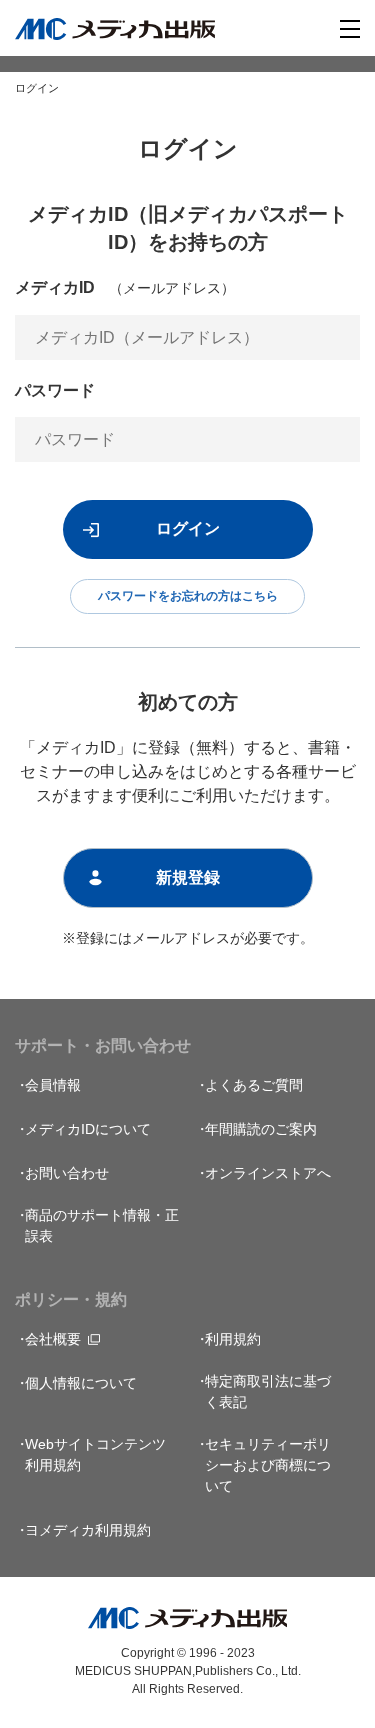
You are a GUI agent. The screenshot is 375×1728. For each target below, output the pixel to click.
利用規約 (233, 1339)
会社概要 (53, 1339)
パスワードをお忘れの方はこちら (188, 596)
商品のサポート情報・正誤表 (102, 1225)
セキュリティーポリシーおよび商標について (268, 1465)
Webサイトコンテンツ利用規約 (95, 1454)
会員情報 (53, 1085)
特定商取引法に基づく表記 (268, 1391)
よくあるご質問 (254, 1085)
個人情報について (81, 1383)
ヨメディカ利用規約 (88, 1530)
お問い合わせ (67, 1173)
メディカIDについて (88, 1129)
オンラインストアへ (268, 1173)
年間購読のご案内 (261, 1129)
